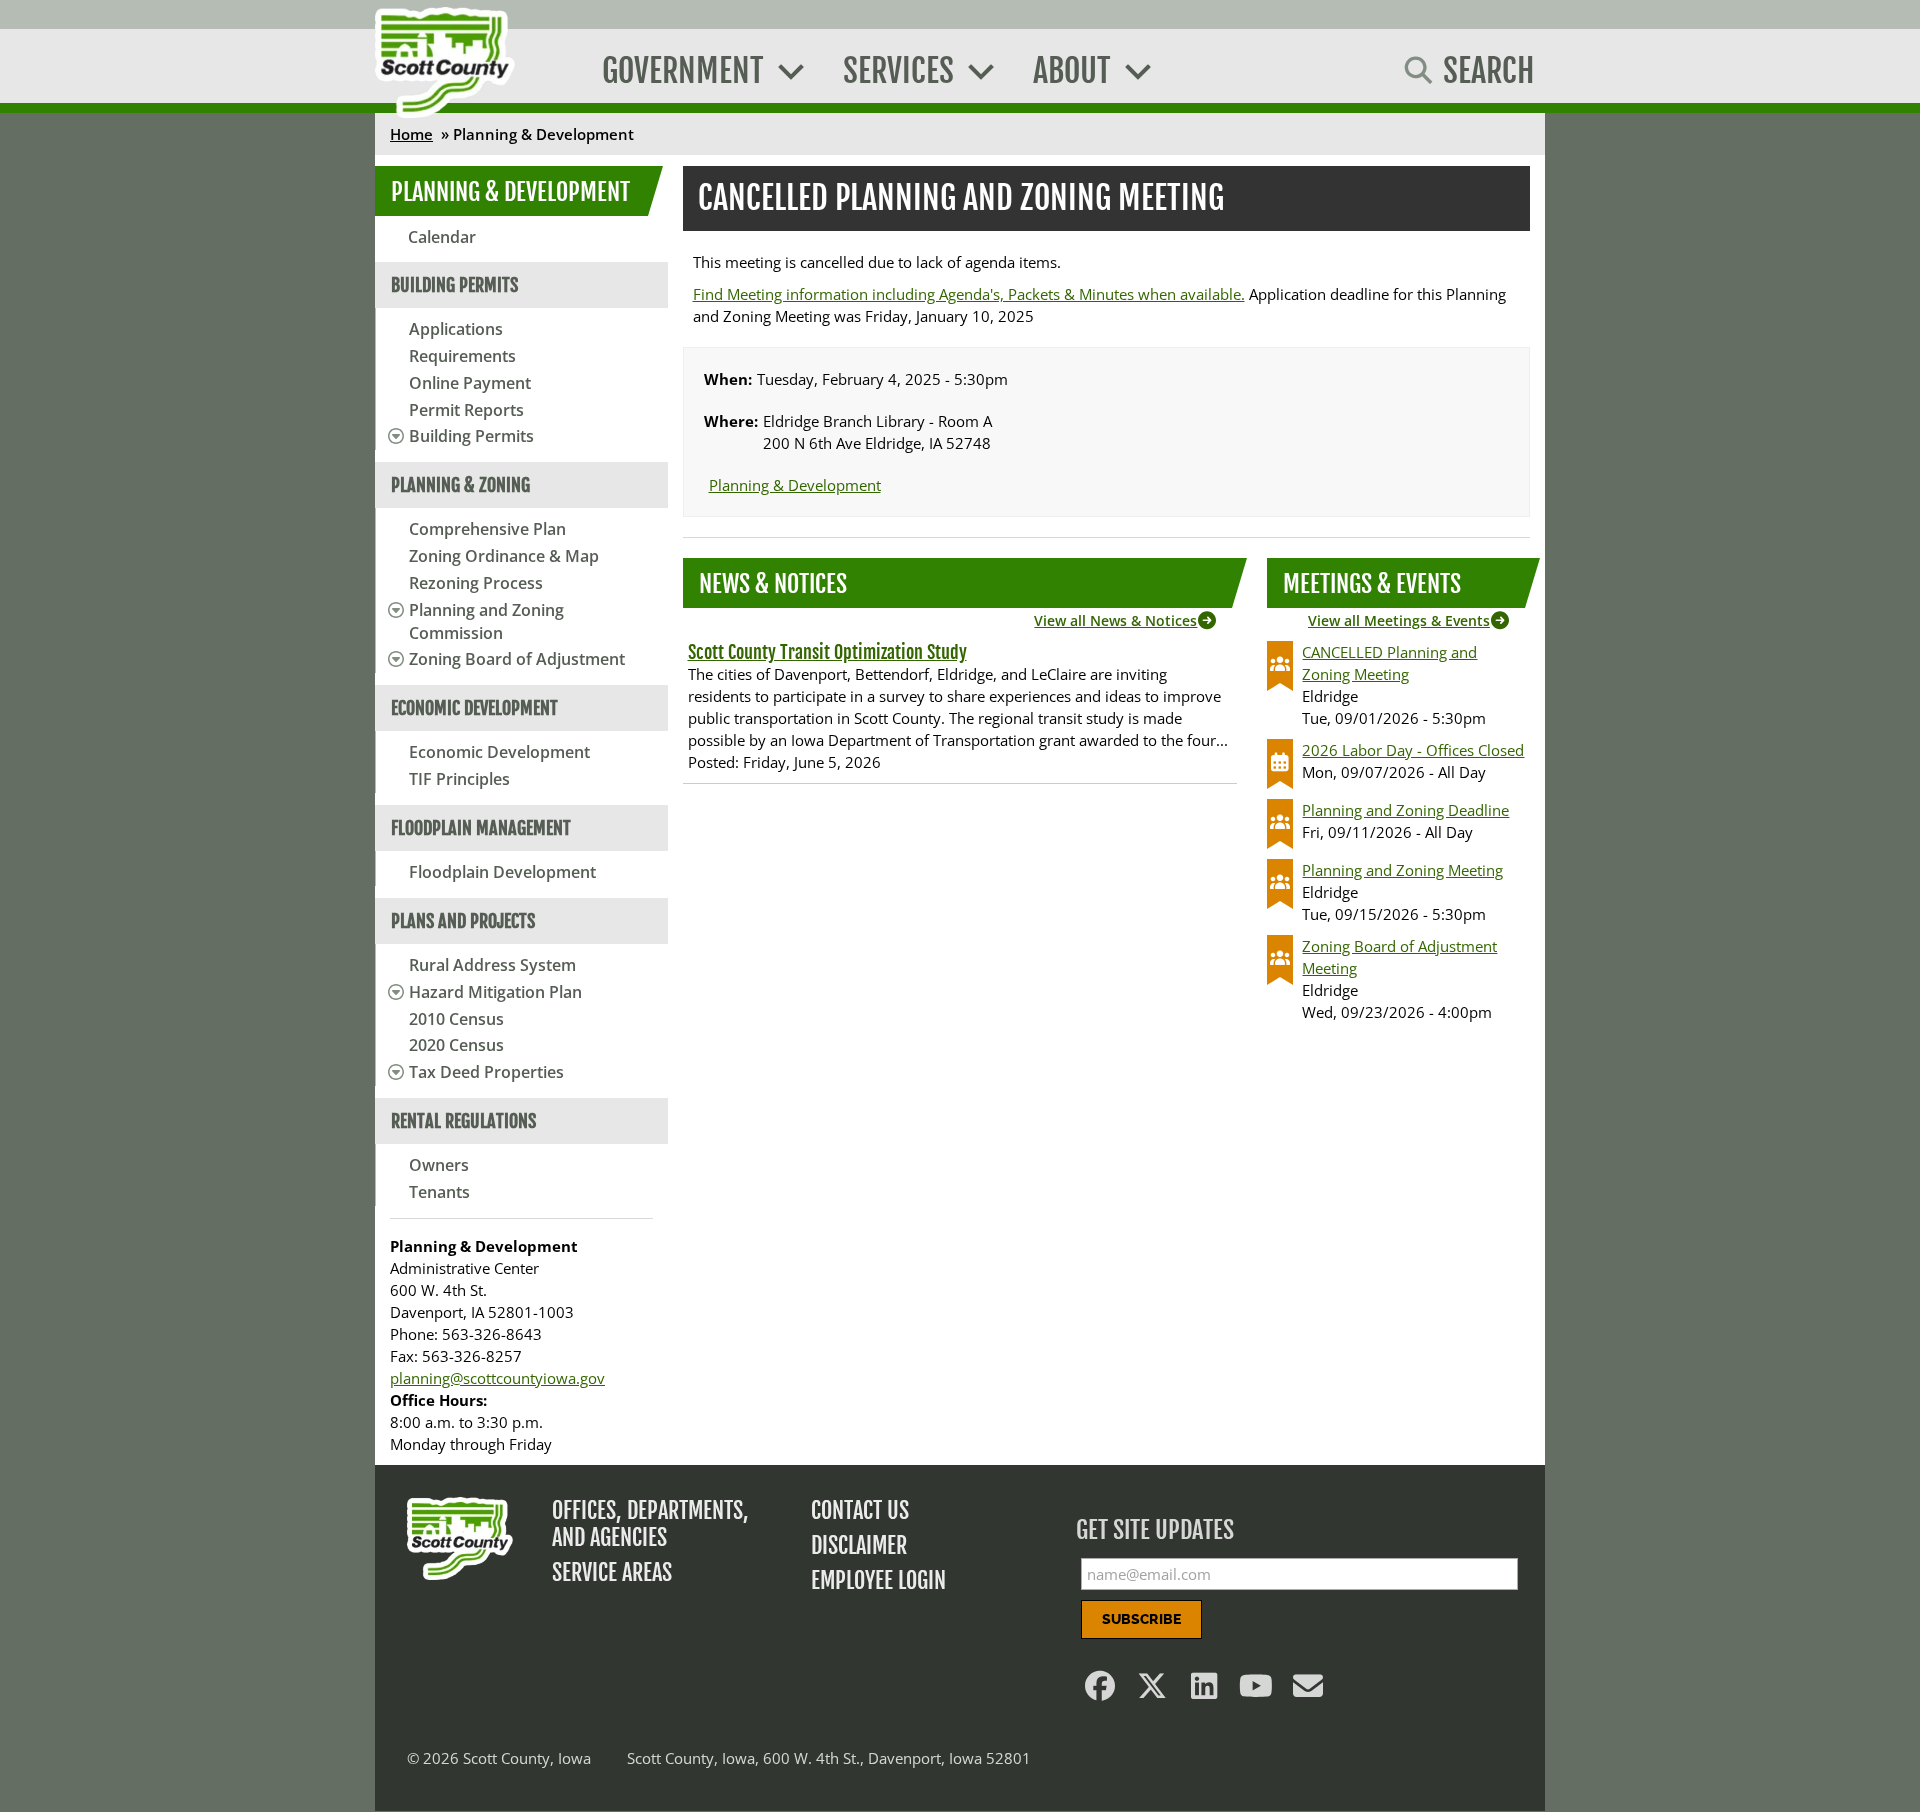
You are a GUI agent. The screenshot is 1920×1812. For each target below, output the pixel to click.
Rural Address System (492, 965)
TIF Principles (459, 779)
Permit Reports (466, 410)
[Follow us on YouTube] (1257, 1691)
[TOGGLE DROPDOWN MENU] (392, 436)
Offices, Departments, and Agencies (650, 1524)
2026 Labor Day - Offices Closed (1413, 750)
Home (411, 134)
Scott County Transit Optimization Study (827, 652)
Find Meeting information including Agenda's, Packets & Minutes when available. (969, 294)
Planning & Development (510, 192)
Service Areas (612, 1572)
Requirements (462, 356)
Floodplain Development (502, 872)
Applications (456, 329)
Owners (439, 1165)
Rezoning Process (476, 583)
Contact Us (860, 1510)
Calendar (442, 237)
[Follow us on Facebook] (1101, 1691)
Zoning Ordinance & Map (504, 556)
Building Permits (471, 436)
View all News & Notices (1115, 620)
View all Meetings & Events (1399, 620)
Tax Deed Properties (486, 1072)
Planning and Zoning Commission (486, 621)
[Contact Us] (1309, 1691)
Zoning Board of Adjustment (517, 659)
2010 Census (456, 1019)
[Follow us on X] (1153, 1691)
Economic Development (499, 752)
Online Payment (470, 383)
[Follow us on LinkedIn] (1205, 1691)
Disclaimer (859, 1545)
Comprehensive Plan (487, 529)
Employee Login (878, 1580)
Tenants (439, 1192)
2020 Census (456, 1045)
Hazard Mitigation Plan (495, 992)
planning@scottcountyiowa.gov (497, 1378)
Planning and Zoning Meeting (1402, 870)
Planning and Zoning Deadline (1405, 810)
